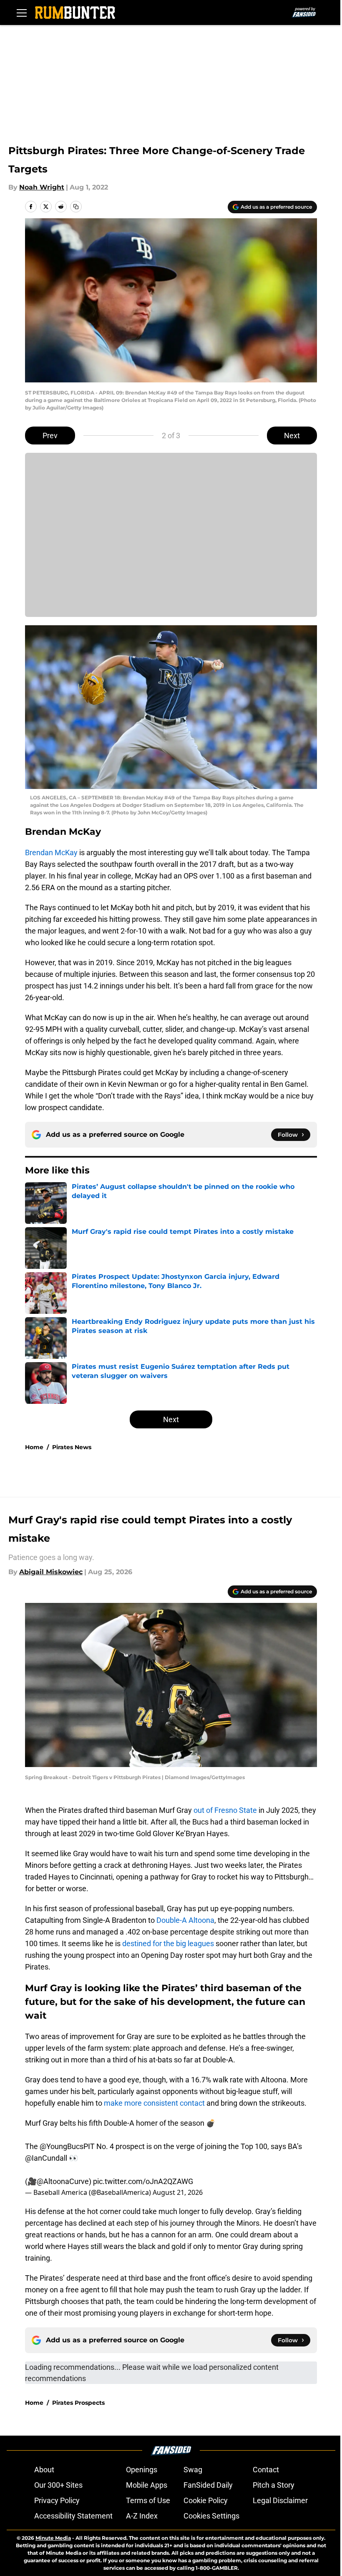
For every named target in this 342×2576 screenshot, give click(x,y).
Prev (50, 436)
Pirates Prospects (78, 2403)
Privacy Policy (57, 2500)
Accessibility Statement (73, 2516)
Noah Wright (42, 187)
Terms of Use (148, 2500)
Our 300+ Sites (58, 2485)
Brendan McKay (51, 852)
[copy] (76, 207)
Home (34, 1447)
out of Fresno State (225, 1810)
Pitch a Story (274, 2485)
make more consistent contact (154, 2103)
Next (292, 436)
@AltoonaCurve (63, 2181)
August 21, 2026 (178, 2192)
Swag (193, 2470)
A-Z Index (142, 2516)
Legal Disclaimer (280, 2500)
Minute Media (53, 2538)
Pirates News (72, 1447)
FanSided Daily (208, 2485)
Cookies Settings (211, 2516)
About (44, 2470)
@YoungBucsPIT (67, 2146)
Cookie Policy (206, 2500)
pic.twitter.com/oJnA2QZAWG (143, 2181)
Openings (142, 2470)
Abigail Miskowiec (51, 1572)
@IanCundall (46, 2158)
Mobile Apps (147, 2485)
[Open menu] (22, 12)
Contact (266, 2470)
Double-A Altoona (185, 1920)
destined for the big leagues (168, 1943)
